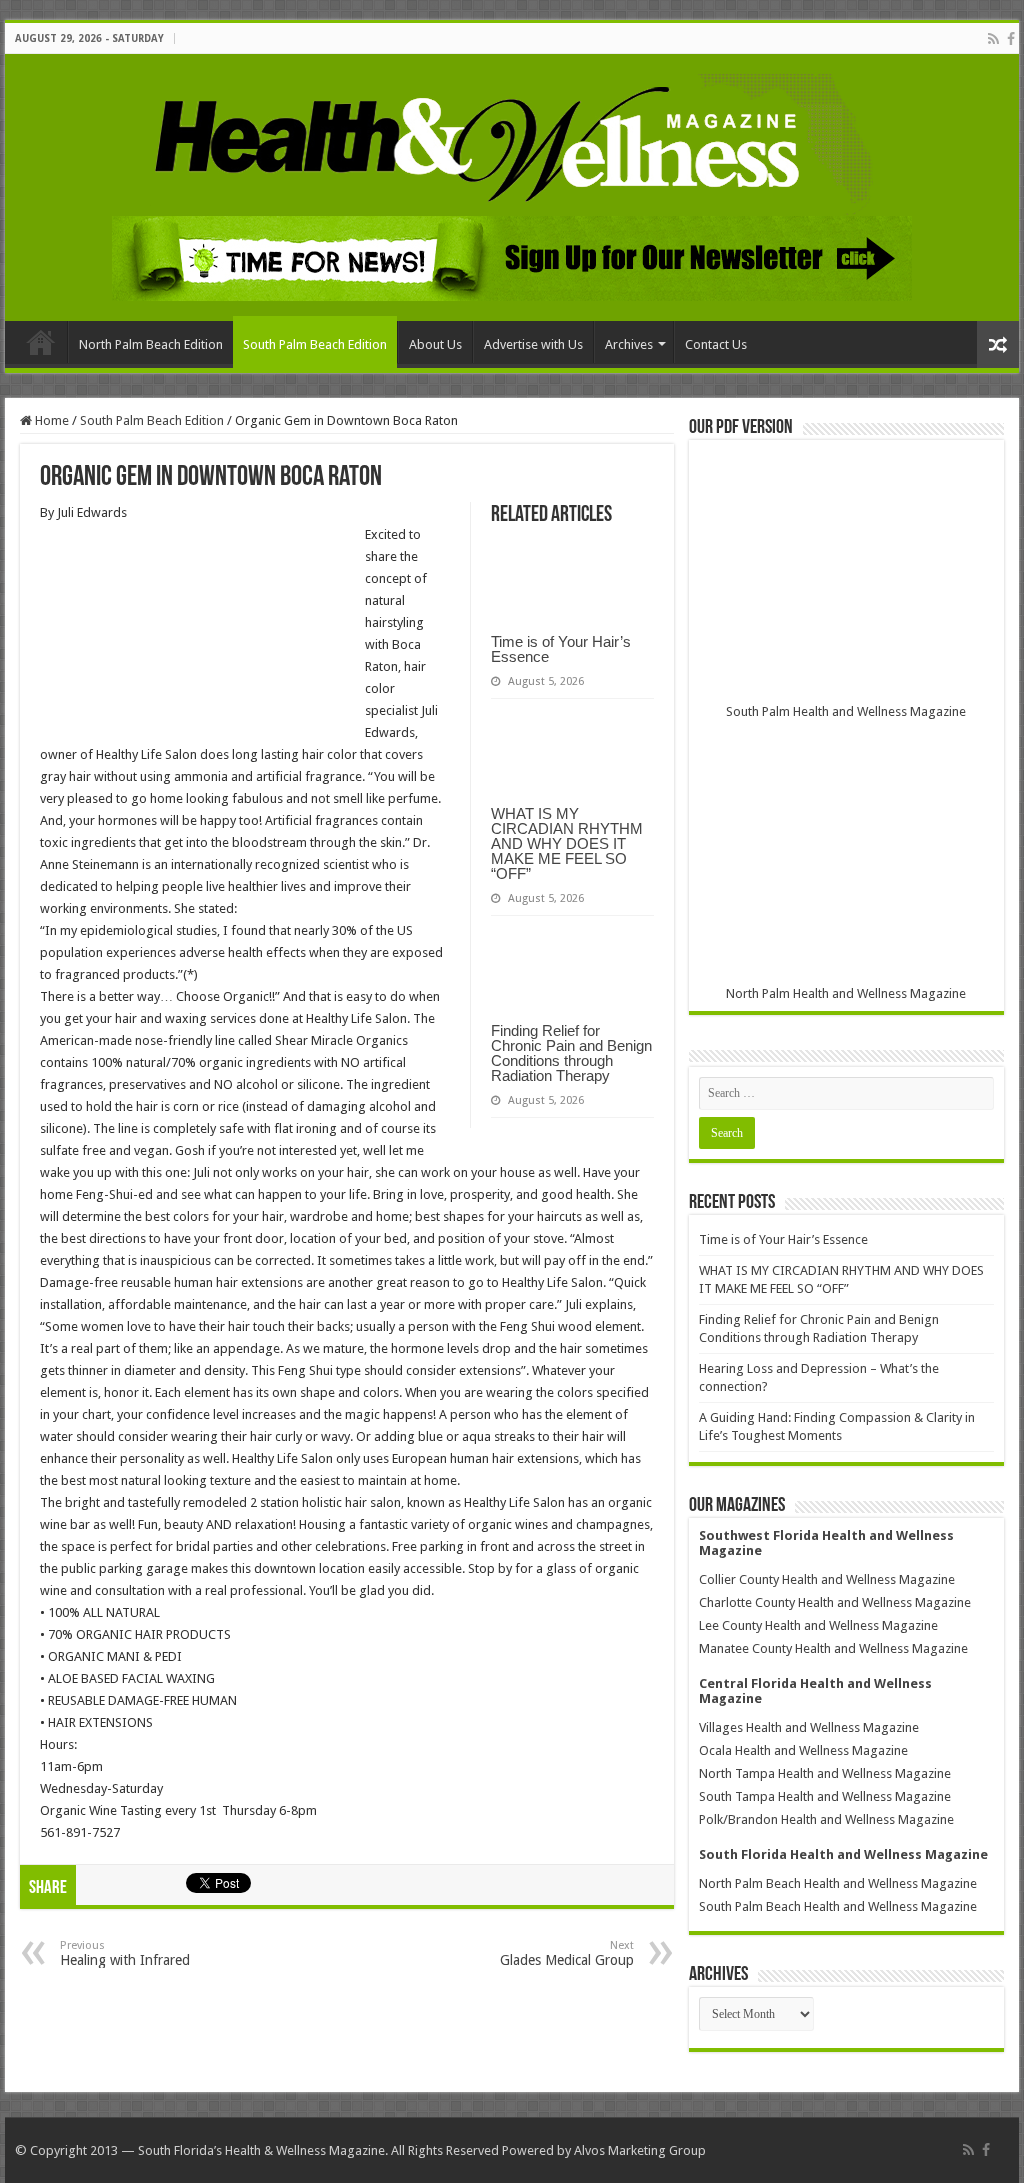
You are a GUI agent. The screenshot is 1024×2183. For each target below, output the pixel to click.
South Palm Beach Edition (315, 344)
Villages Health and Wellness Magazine (809, 1727)
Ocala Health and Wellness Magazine (803, 1750)
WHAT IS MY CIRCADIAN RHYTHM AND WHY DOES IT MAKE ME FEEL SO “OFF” (567, 843)
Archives (629, 344)
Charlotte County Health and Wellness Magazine (835, 1602)
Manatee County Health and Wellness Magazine (833, 1648)
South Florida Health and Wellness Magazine (843, 1854)
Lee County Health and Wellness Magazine (818, 1625)
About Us (435, 344)
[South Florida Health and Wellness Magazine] (512, 141)
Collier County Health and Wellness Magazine (827, 1579)
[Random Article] (998, 344)
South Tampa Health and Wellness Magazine (825, 1796)
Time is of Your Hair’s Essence (561, 649)
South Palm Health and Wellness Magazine (846, 711)
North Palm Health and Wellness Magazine (846, 993)
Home (41, 342)
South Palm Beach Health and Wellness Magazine (838, 1906)
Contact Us (716, 344)
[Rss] (993, 39)
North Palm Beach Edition (151, 344)
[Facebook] (1011, 39)
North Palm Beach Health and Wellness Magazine (838, 1883)
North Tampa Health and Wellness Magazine (825, 1773)
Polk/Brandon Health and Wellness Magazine (826, 1819)
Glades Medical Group (567, 1953)
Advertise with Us (533, 344)
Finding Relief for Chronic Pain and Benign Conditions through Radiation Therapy (571, 1053)
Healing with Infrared (125, 1953)
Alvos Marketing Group (640, 2150)
